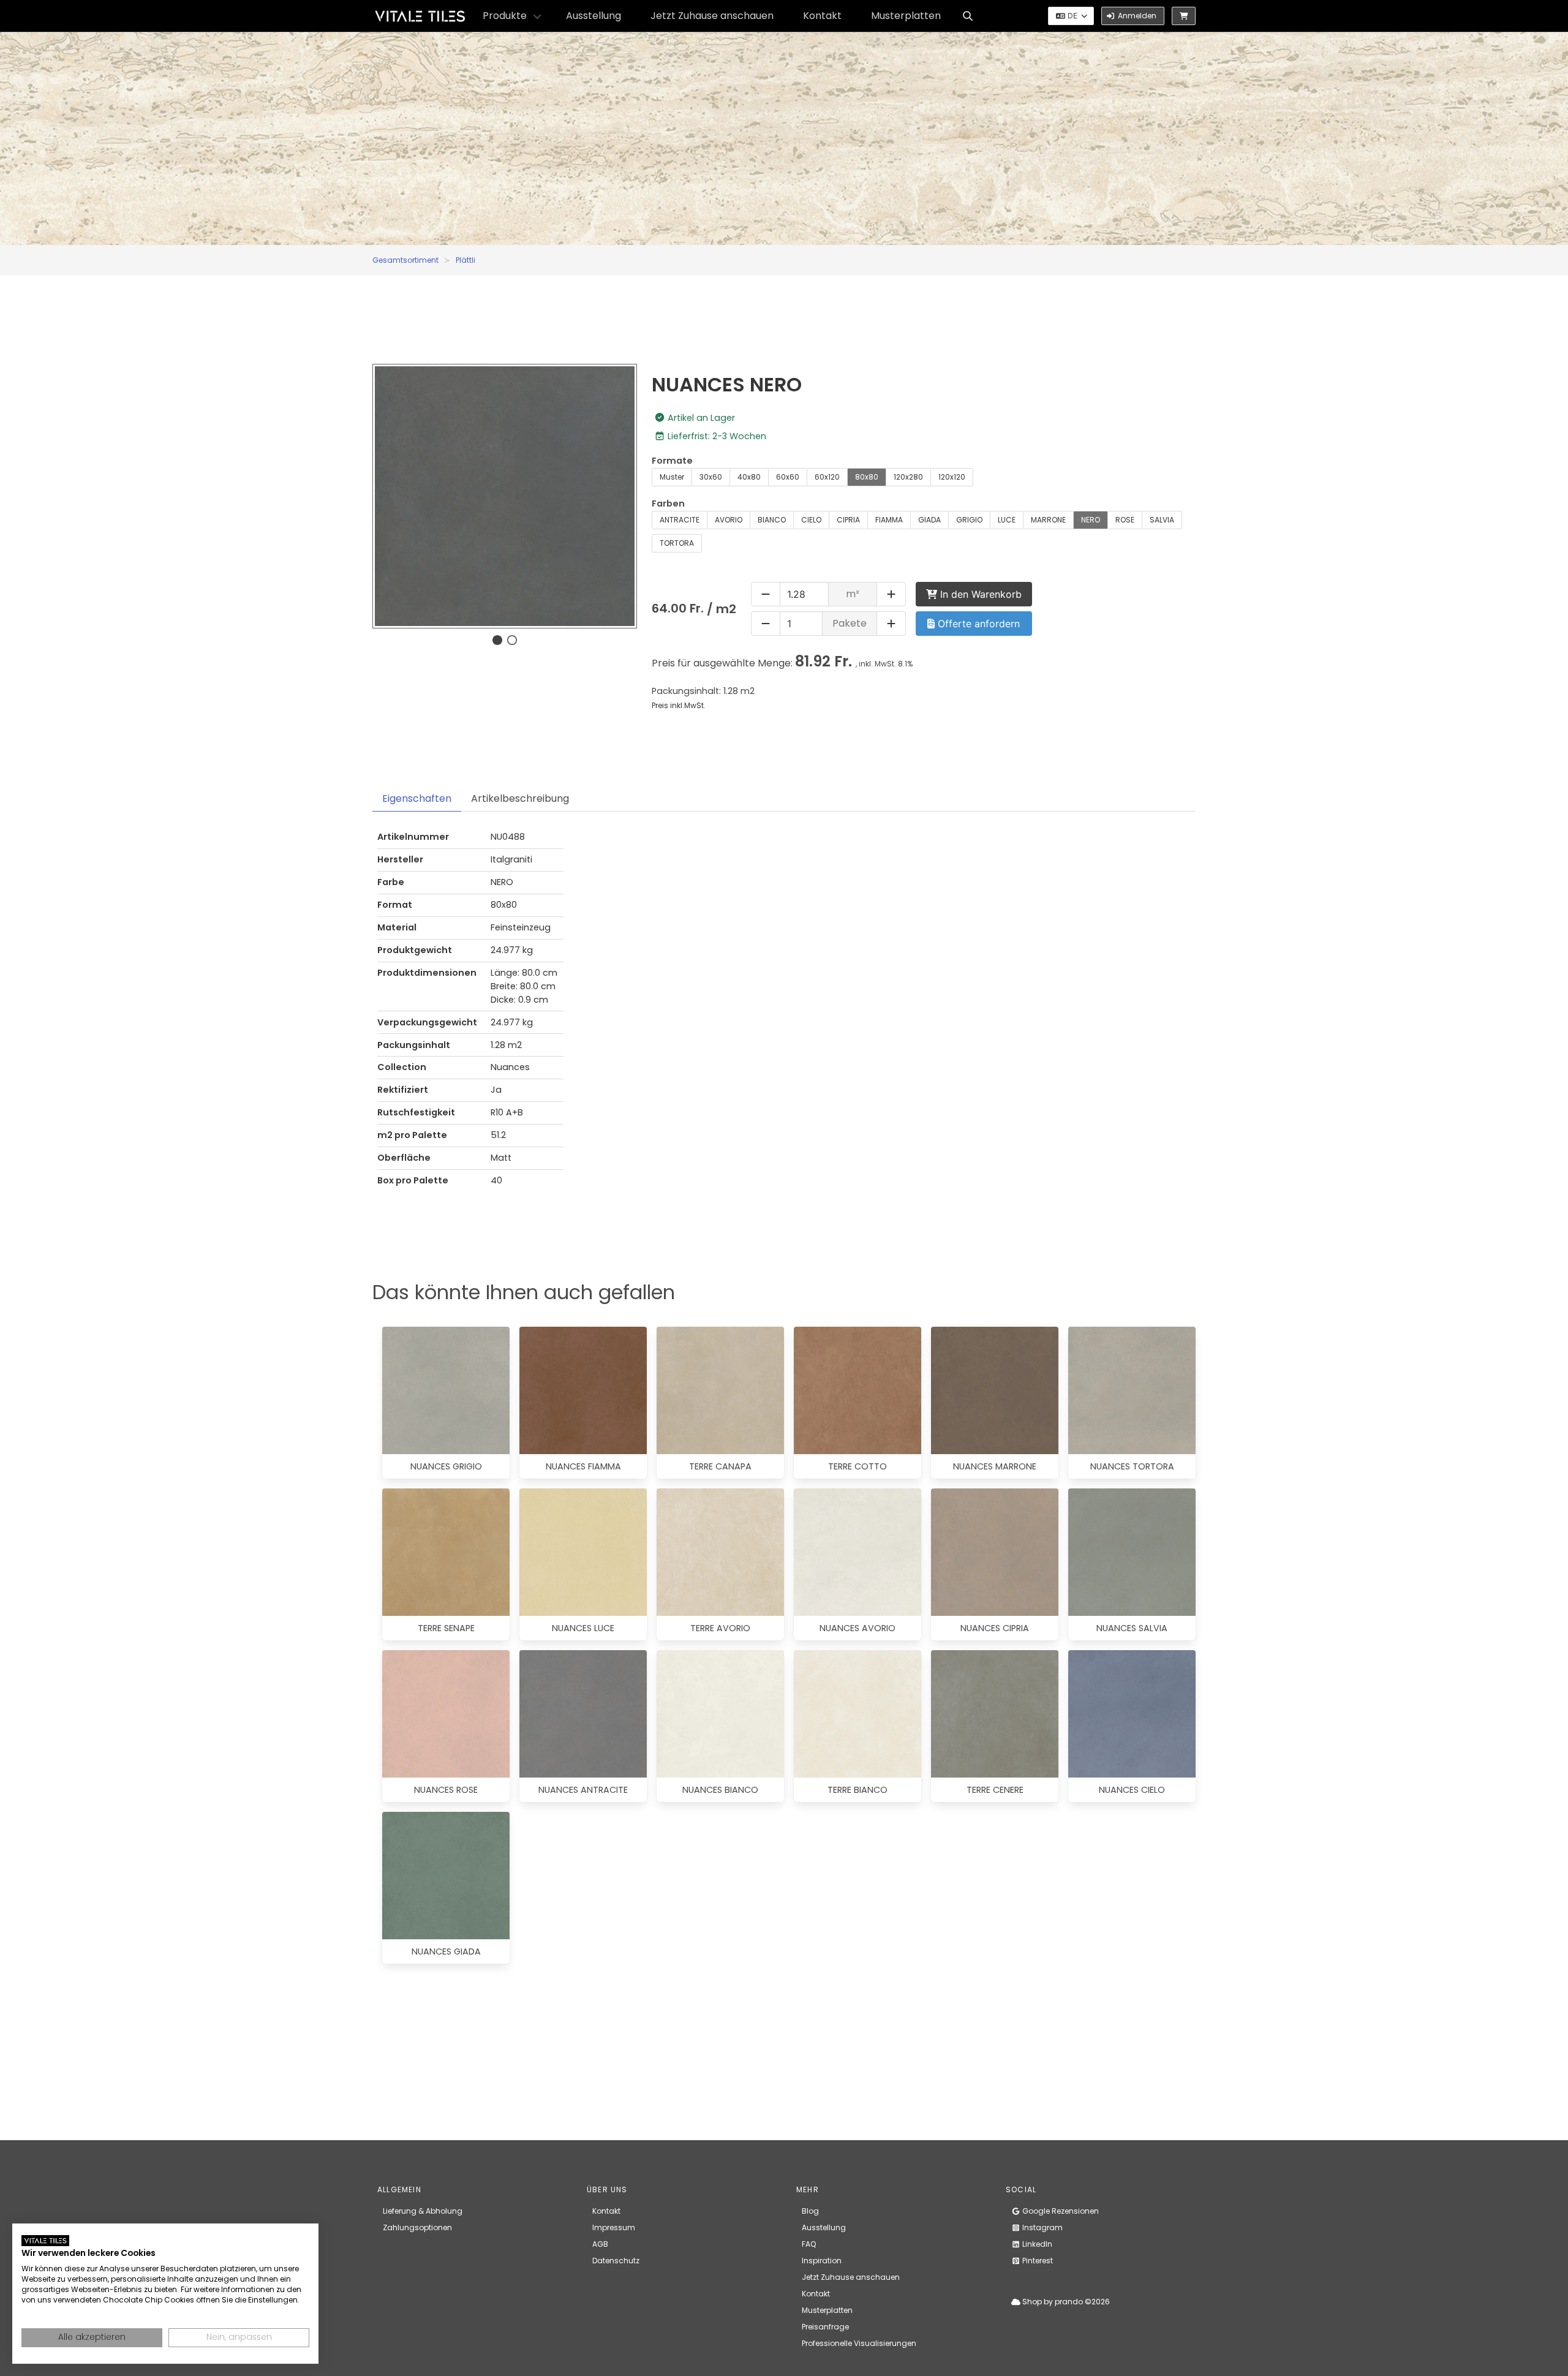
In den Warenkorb (979, 594)
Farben (668, 503)
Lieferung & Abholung (423, 2211)
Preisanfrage (825, 2327)
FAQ (809, 2244)
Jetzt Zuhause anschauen (712, 16)
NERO (1091, 520)
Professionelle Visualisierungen (859, 2343)
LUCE (1007, 520)
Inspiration (822, 2261)
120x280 (908, 477)
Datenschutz (616, 2261)
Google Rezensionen (1060, 2211)
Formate (672, 461)
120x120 (952, 477)
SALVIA (1162, 520)
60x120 (827, 477)
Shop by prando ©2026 (1065, 2302)
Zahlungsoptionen (417, 2227)
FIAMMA (889, 520)
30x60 (711, 477)
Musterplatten (906, 16)
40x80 (749, 477)
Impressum (614, 2227)
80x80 (867, 477)
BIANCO (772, 520)
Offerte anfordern (977, 624)
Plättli (466, 260)
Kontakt (822, 16)
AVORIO (729, 520)
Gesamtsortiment (405, 260)
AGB (600, 2244)
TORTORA (677, 543)
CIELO (811, 520)
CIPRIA (848, 520)
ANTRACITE (680, 520)
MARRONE (1048, 520)
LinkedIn (1036, 2244)
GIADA (929, 520)
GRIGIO (969, 520)
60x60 (788, 477)
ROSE (1125, 520)
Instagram (1042, 2227)
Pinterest (1037, 2261)
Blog (810, 2211)
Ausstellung (594, 16)
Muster (672, 477)
